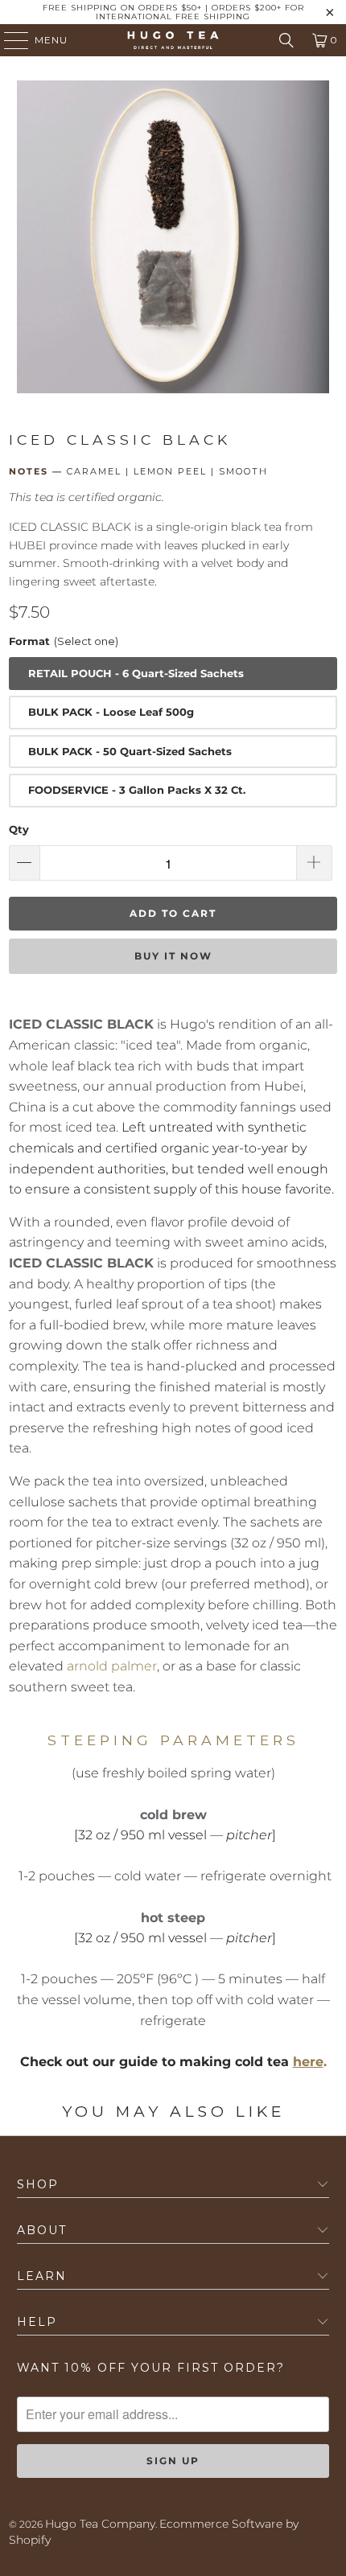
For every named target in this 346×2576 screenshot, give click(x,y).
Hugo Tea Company (100, 2524)
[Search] (286, 40)
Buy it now (173, 956)
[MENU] (8, 40)
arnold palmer (112, 1666)
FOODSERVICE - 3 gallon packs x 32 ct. (137, 790)
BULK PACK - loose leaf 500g (111, 712)
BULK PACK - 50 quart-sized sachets (130, 751)
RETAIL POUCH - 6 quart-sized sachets (136, 673)
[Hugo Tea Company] (173, 40)
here (308, 2062)
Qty (19, 829)
